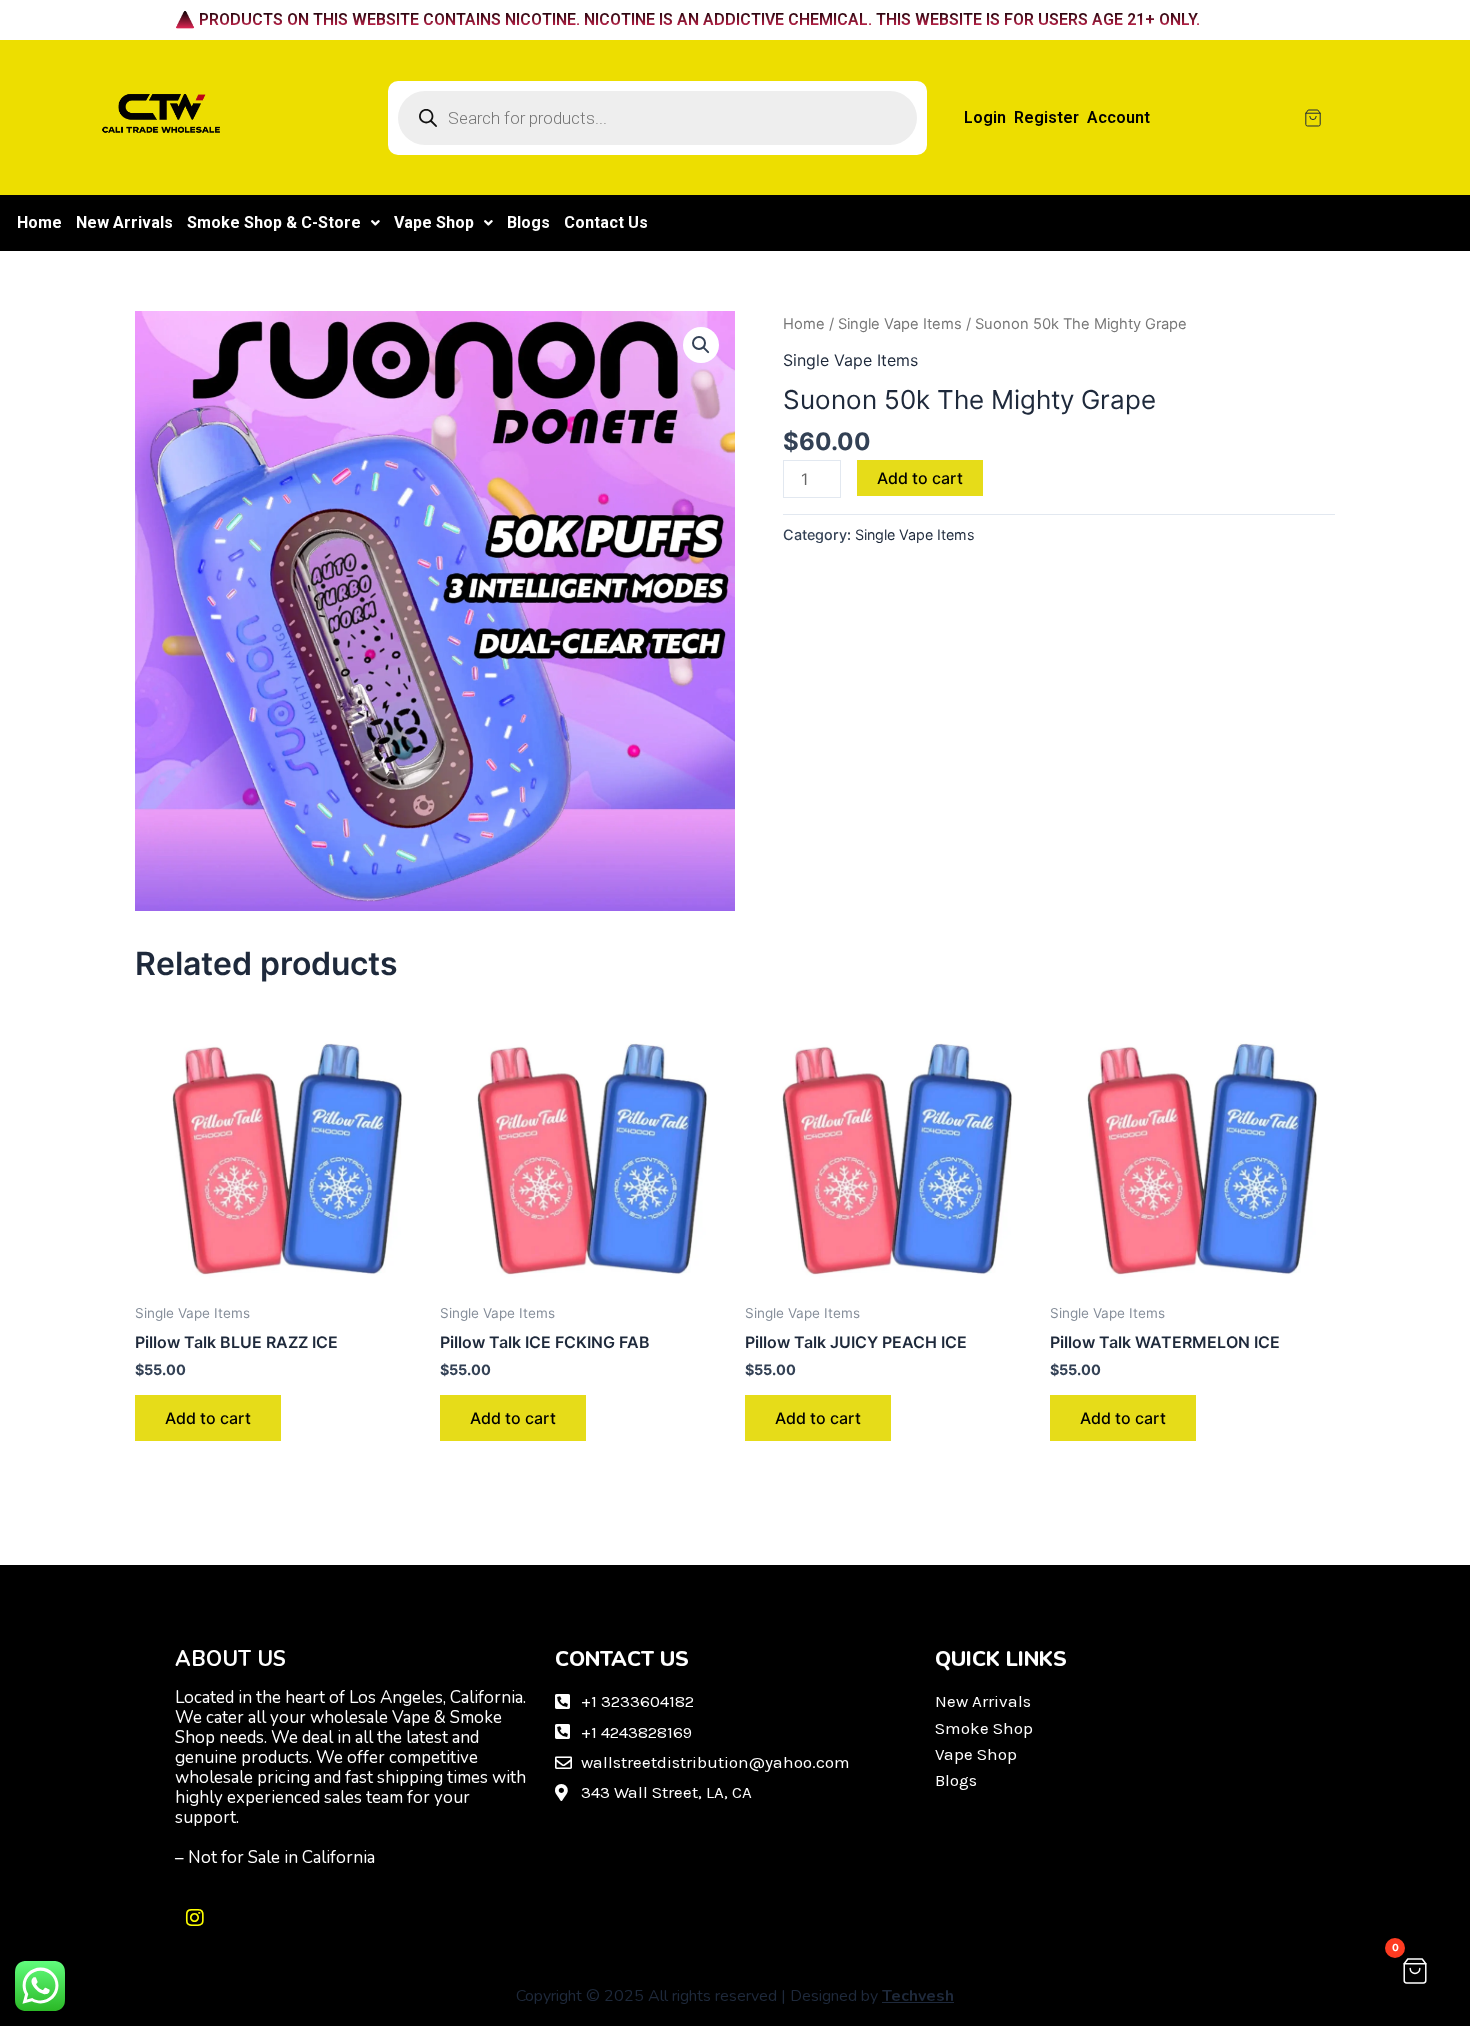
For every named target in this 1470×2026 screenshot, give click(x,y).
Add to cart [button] (208, 1418)
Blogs (528, 222)
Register (1046, 117)
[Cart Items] (1371, 118)
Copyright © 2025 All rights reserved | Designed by (735, 1996)
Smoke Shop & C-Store (274, 222)
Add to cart (920, 478)
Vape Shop (434, 222)
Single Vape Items (900, 324)
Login (985, 117)
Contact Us (606, 222)
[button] (283, 223)
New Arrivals (124, 222)
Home (39, 222)
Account (1118, 117)
